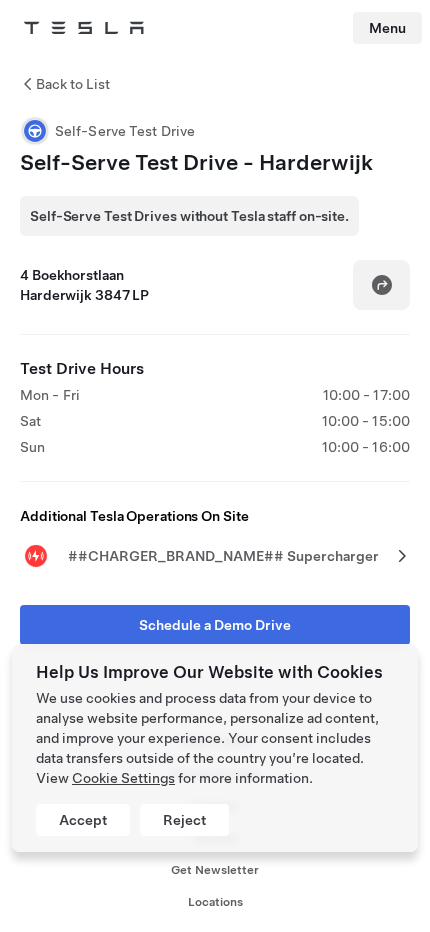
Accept (83, 820)
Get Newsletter (215, 870)
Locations (215, 902)
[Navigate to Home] (84, 28)
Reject (184, 820)
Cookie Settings (123, 778)
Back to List (73, 84)
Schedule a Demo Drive (215, 625)
